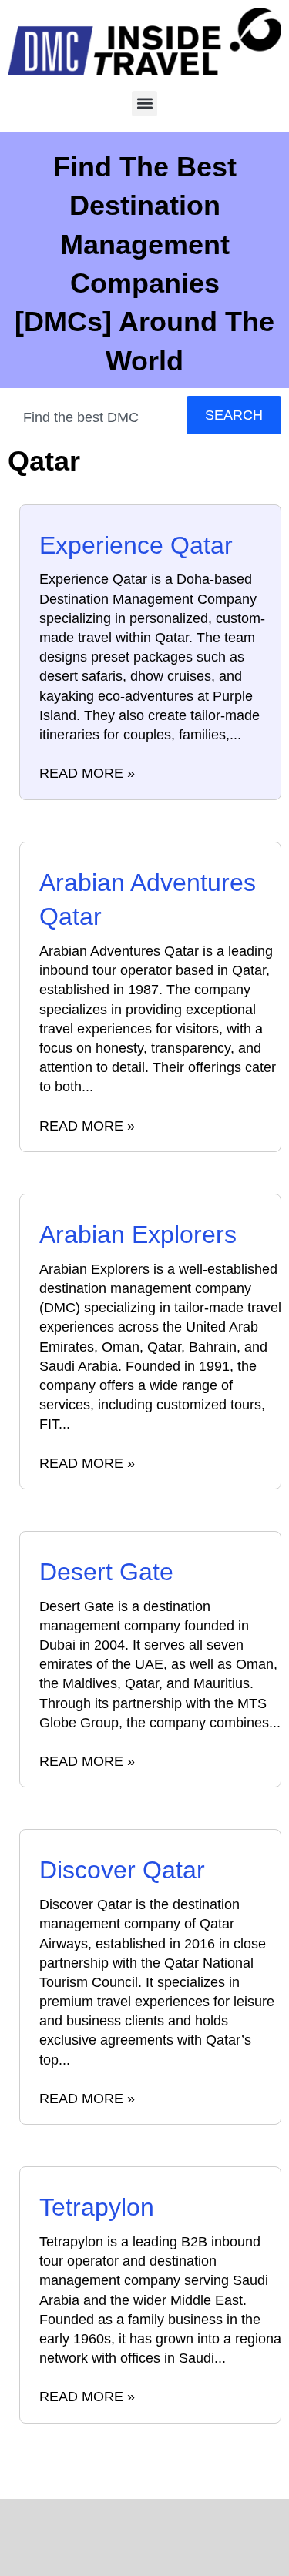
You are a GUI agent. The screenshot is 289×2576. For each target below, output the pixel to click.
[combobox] (94, 417)
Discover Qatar (122, 1870)
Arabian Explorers (138, 1234)
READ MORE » (87, 773)
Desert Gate (106, 1572)
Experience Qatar (136, 545)
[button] (144, 104)
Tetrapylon (97, 2207)
